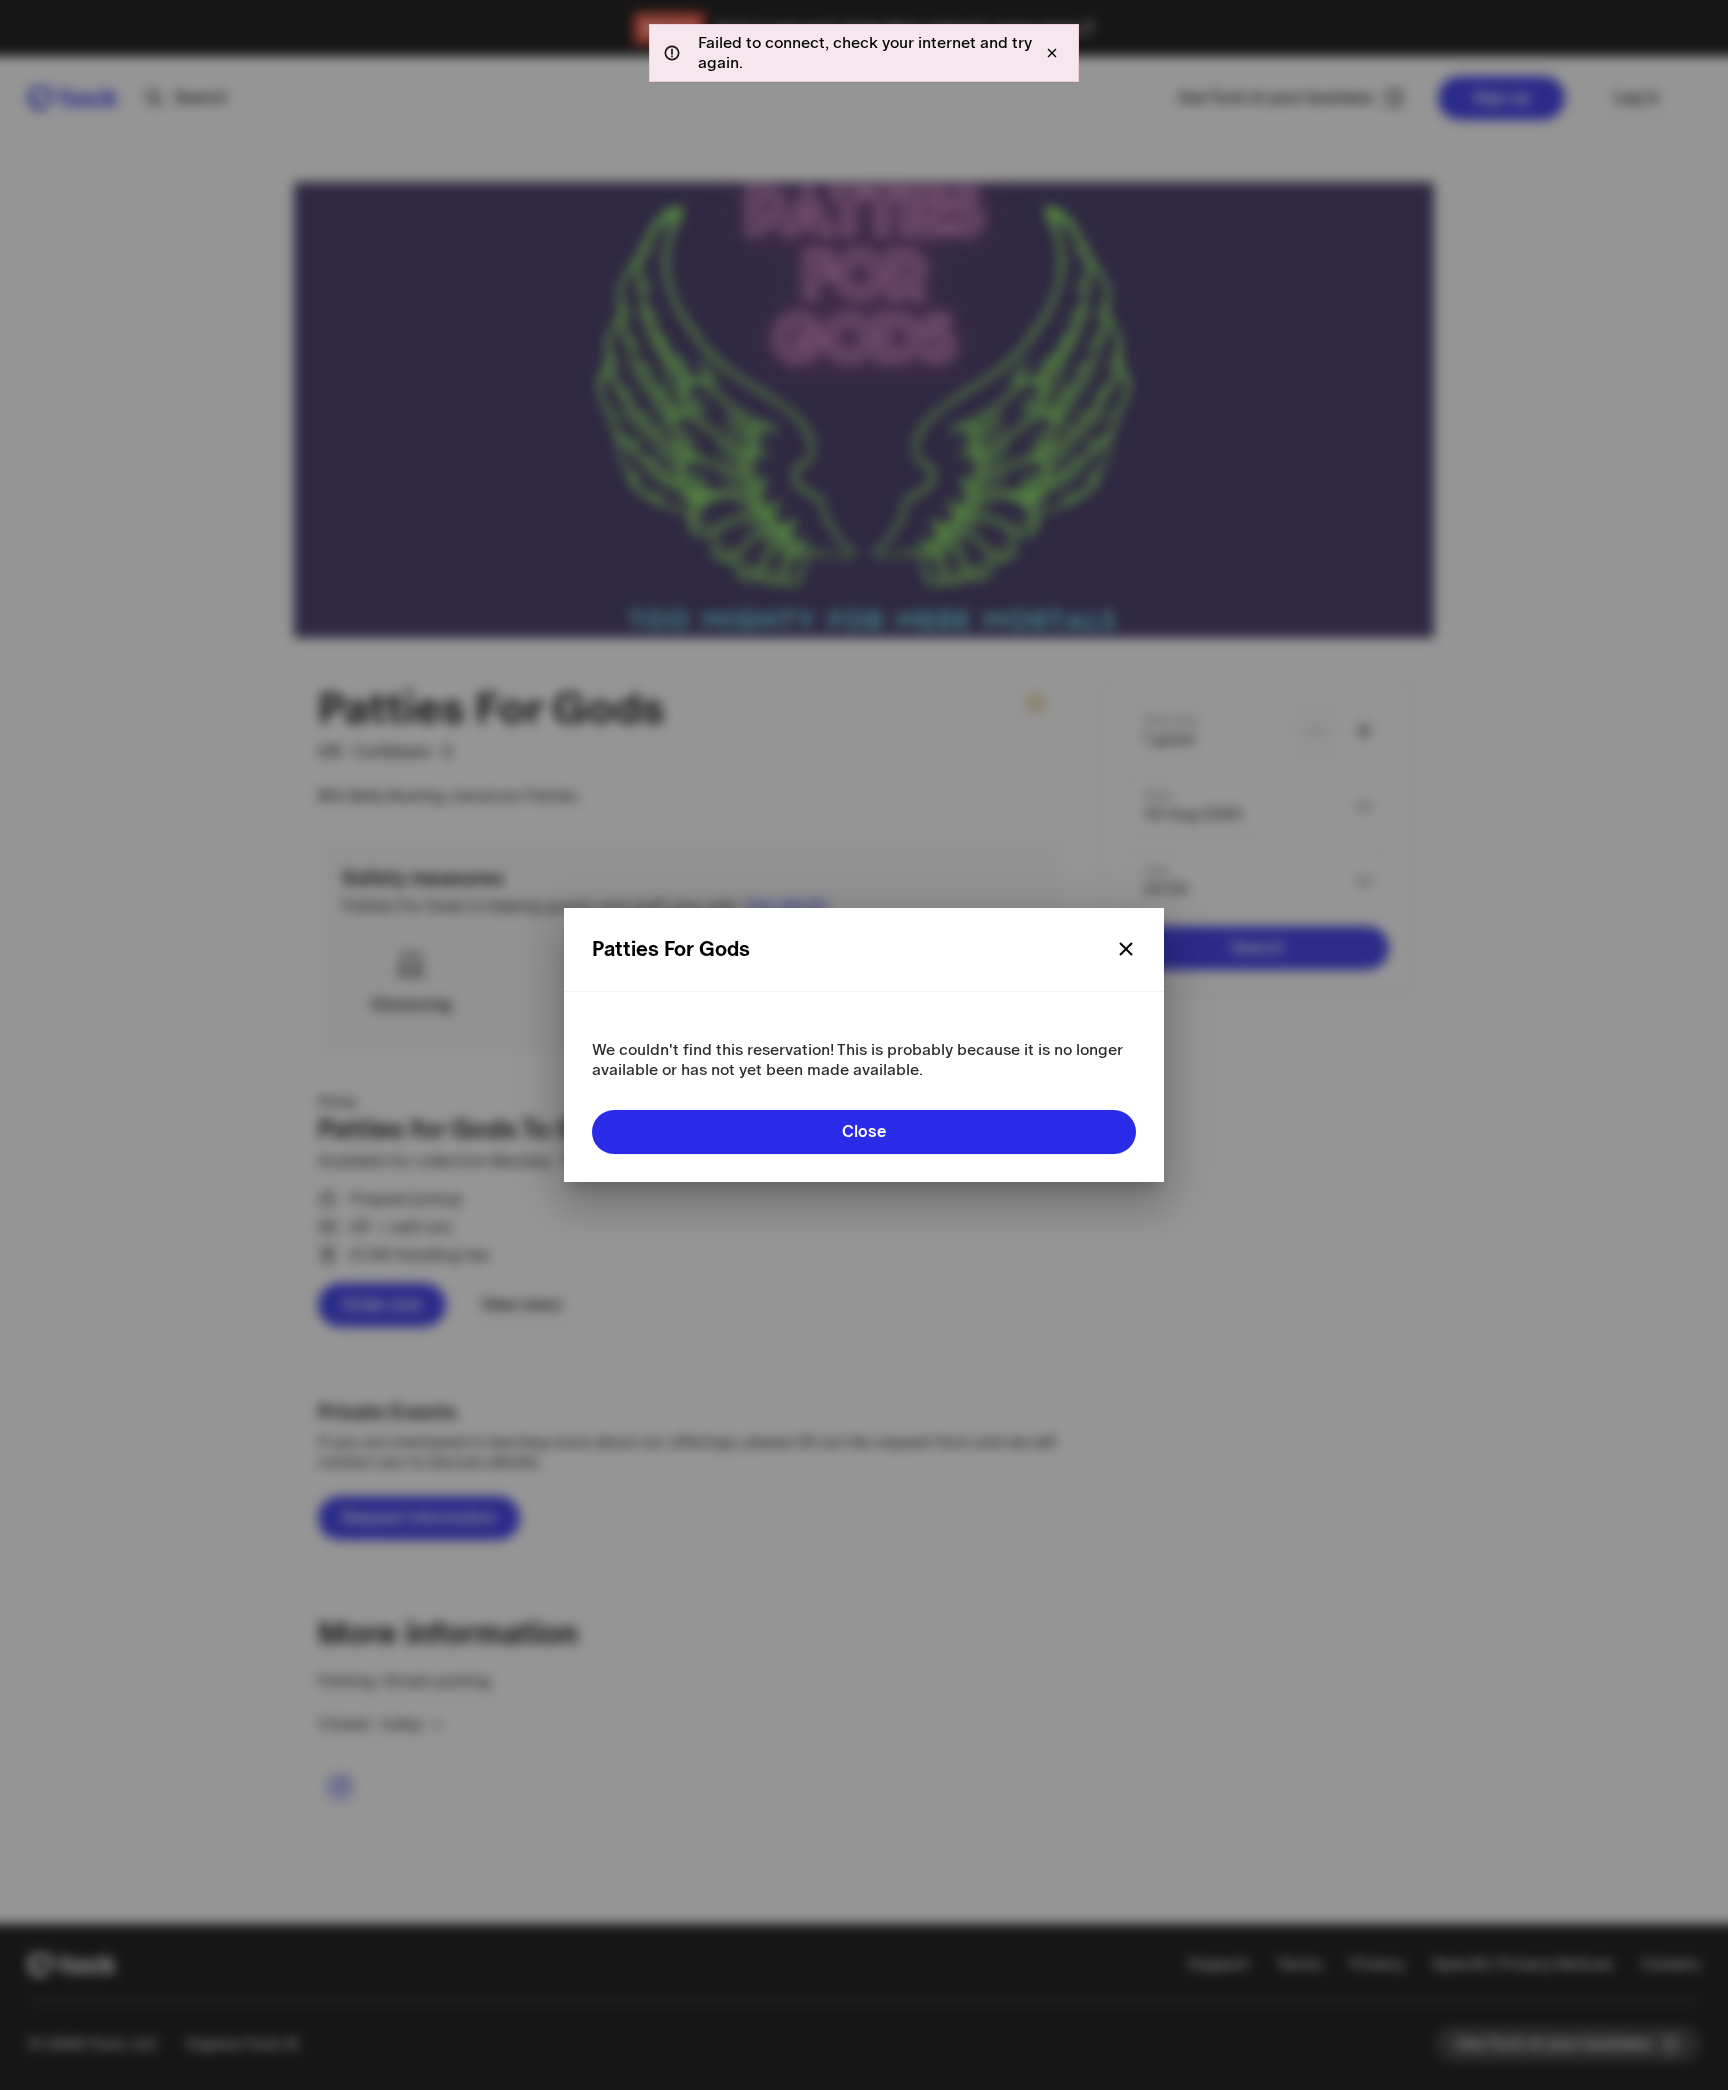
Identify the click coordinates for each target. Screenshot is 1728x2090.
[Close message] (1052, 53)
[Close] (1126, 949)
